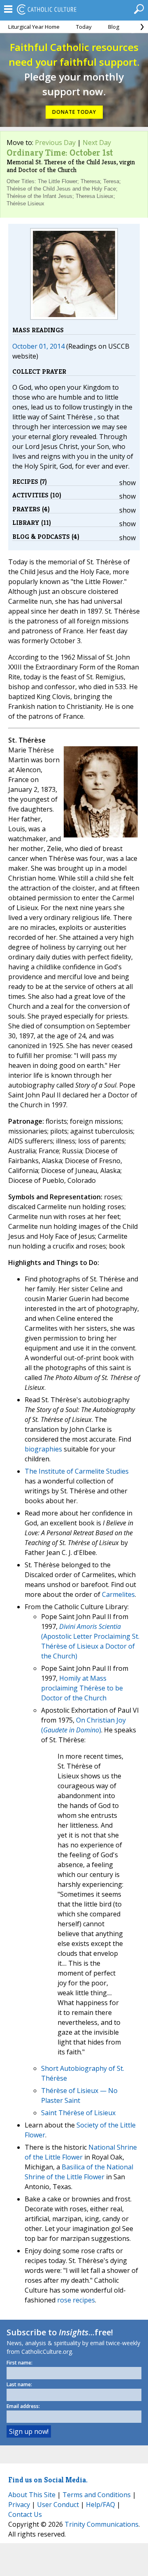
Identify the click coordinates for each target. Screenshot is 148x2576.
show (127, 483)
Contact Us (25, 2514)
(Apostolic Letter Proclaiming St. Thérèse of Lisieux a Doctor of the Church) (90, 1641)
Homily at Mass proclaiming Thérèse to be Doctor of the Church (82, 1688)
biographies (43, 1449)
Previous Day (55, 143)
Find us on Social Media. (48, 2480)
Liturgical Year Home (34, 27)
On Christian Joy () (83, 1725)
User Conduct (58, 2505)
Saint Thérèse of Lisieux (78, 2113)
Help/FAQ (101, 2505)
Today (84, 27)
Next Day (97, 143)
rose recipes (76, 2300)
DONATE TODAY (74, 112)
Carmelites (118, 1594)
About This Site (32, 2495)
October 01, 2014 (38, 346)
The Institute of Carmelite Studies (77, 1471)
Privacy (19, 2505)
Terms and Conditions (97, 2495)
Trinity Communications (102, 2524)
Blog (114, 27)
